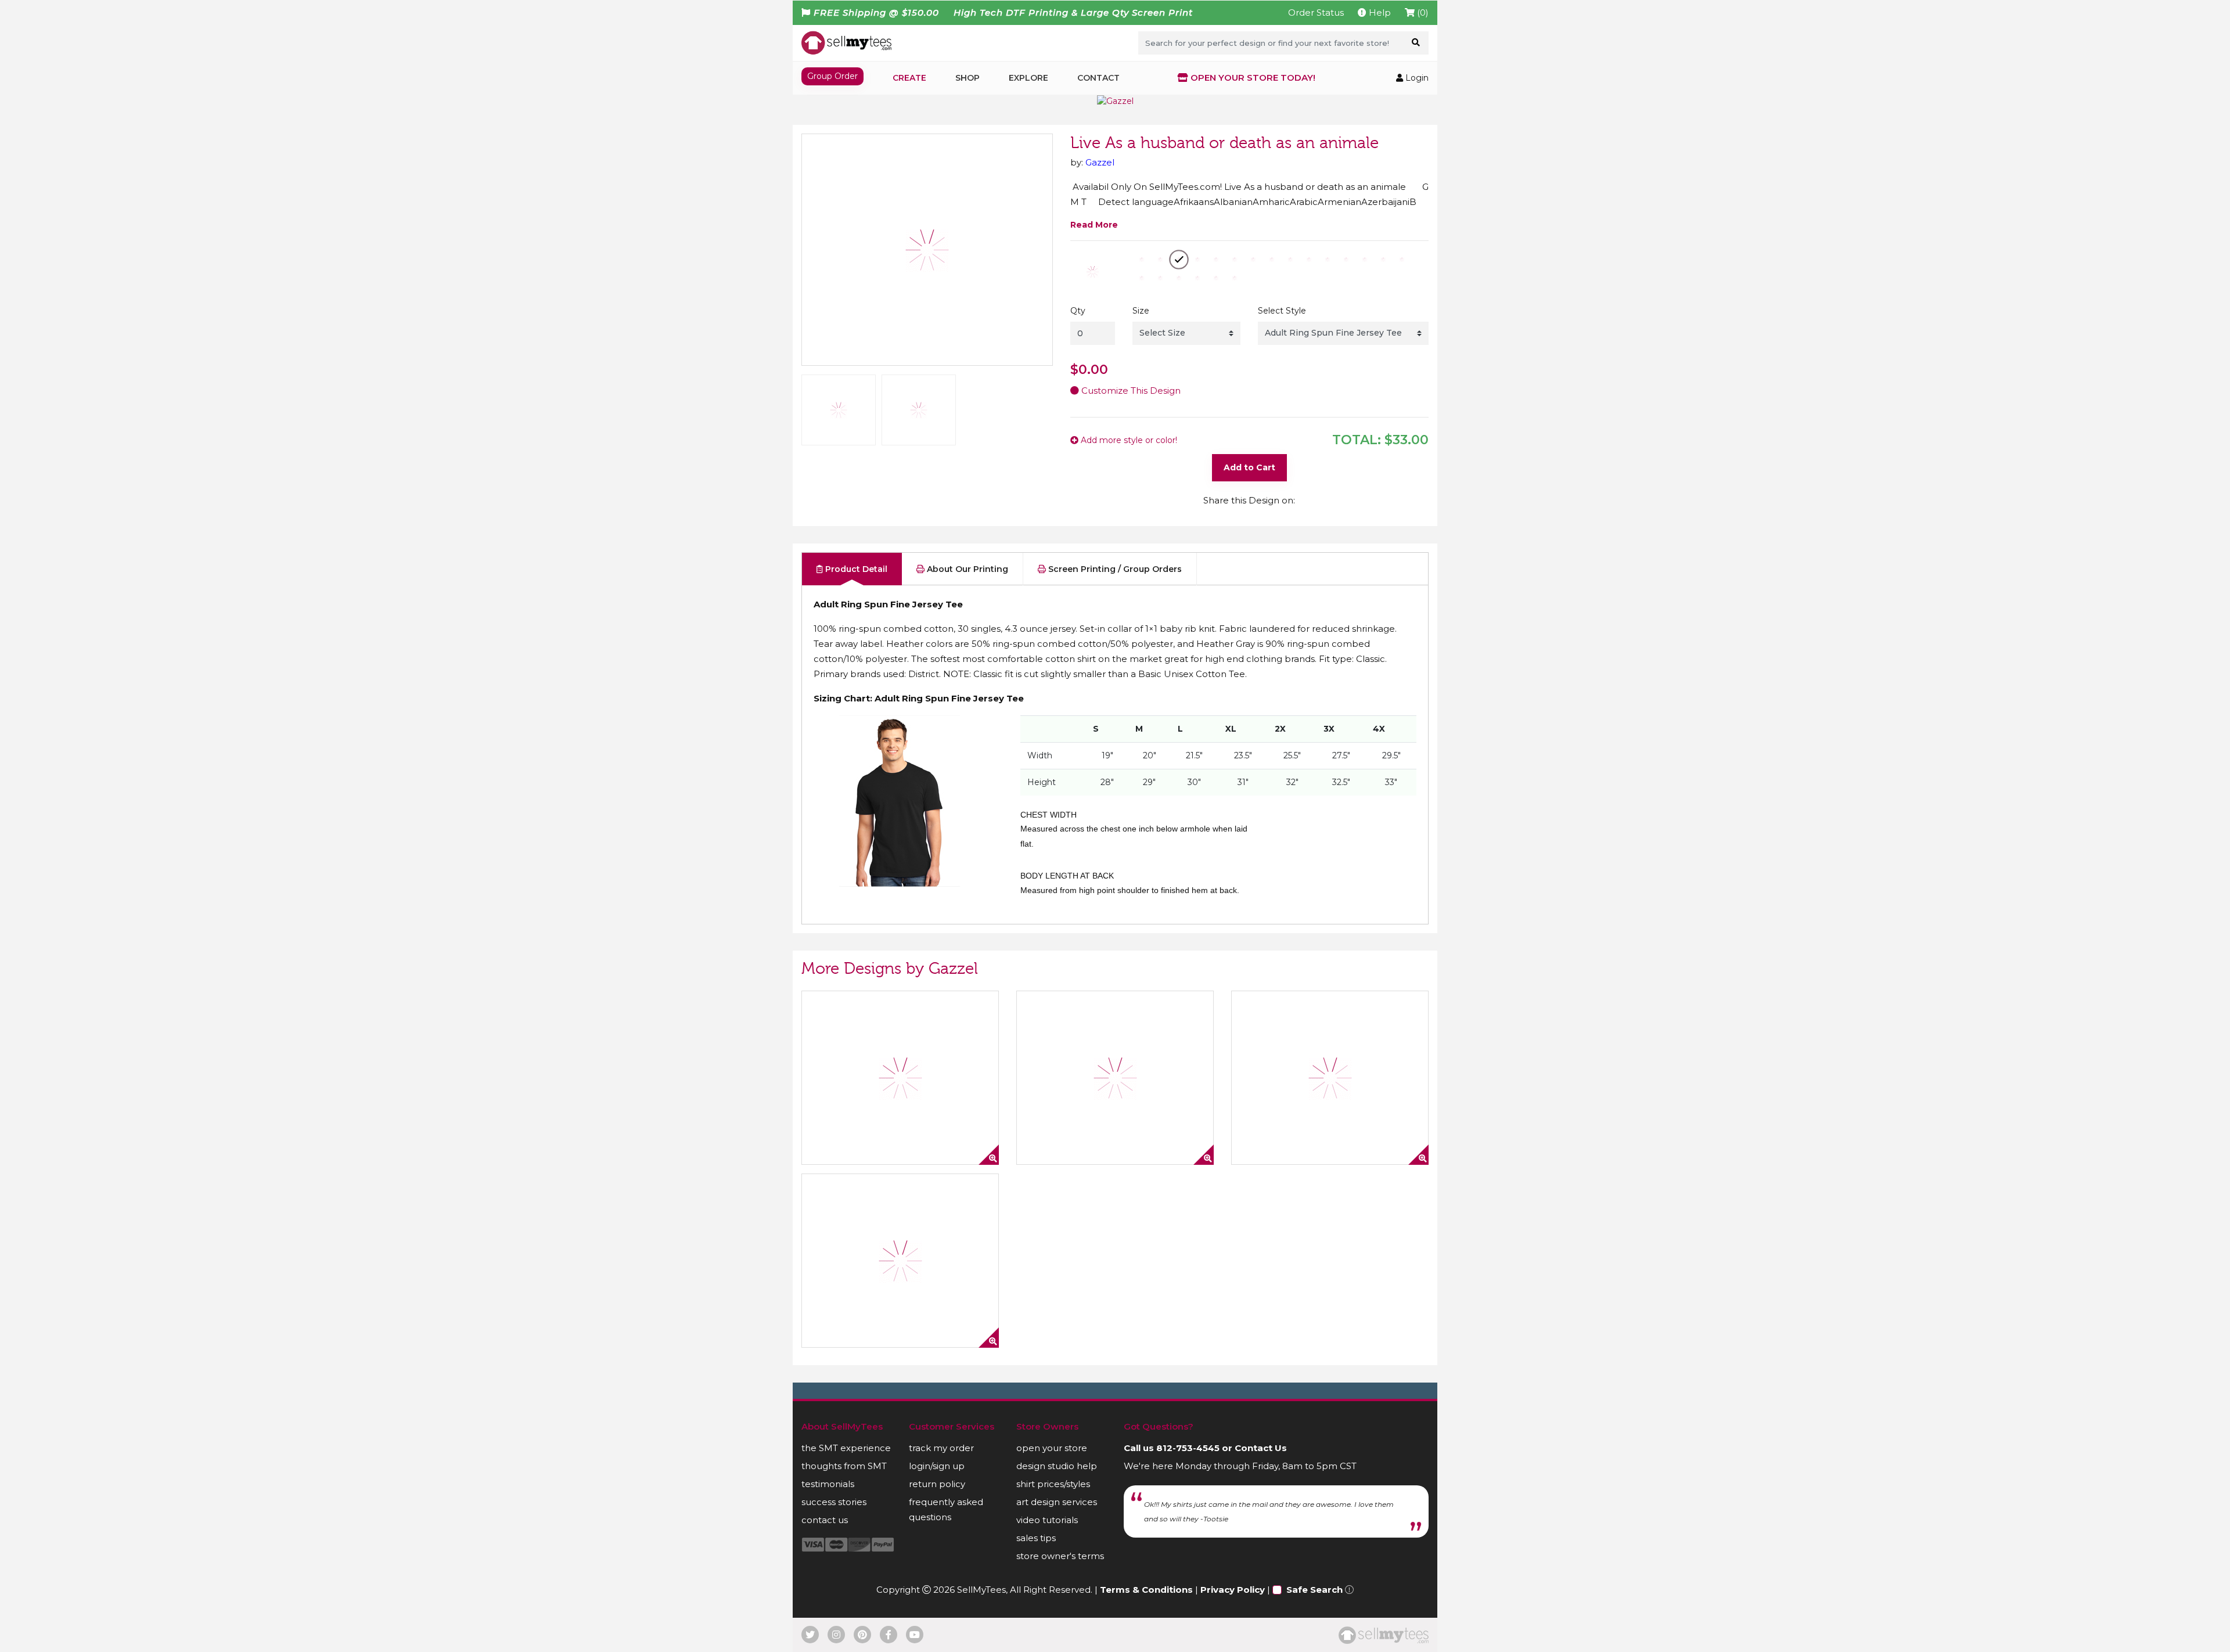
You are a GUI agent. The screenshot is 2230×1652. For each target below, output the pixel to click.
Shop (967, 78)
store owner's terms (1060, 1556)
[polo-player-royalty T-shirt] (1330, 1078)
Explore (1028, 78)
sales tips (1036, 1538)
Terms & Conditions (1146, 1590)
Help (1379, 12)
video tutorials (1047, 1520)
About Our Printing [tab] (966, 569)
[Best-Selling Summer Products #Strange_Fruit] (1115, 1078)
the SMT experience (846, 1448)
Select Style (1282, 311)
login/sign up (937, 1466)
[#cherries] (900, 1078)
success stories (834, 1502)
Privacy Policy (1233, 1590)
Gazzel (1100, 162)
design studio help (1057, 1466)
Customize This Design (1130, 390)
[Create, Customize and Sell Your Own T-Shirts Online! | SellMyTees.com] (846, 42)
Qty (1078, 311)
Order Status (1316, 12)
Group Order (832, 76)
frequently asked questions (946, 1509)
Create (909, 78)
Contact (1098, 78)
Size (1141, 311)
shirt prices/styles (1053, 1484)
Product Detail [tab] (855, 569)
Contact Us (1261, 1448)
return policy (937, 1484)
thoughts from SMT (844, 1466)
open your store (1052, 1448)
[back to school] (900, 1261)
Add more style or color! (1128, 440)
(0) (1422, 12)
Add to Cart (1249, 467)
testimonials (828, 1484)
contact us (825, 1520)
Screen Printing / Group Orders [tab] (1114, 569)
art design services (1057, 1502)
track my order (941, 1448)
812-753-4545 (1188, 1448)
